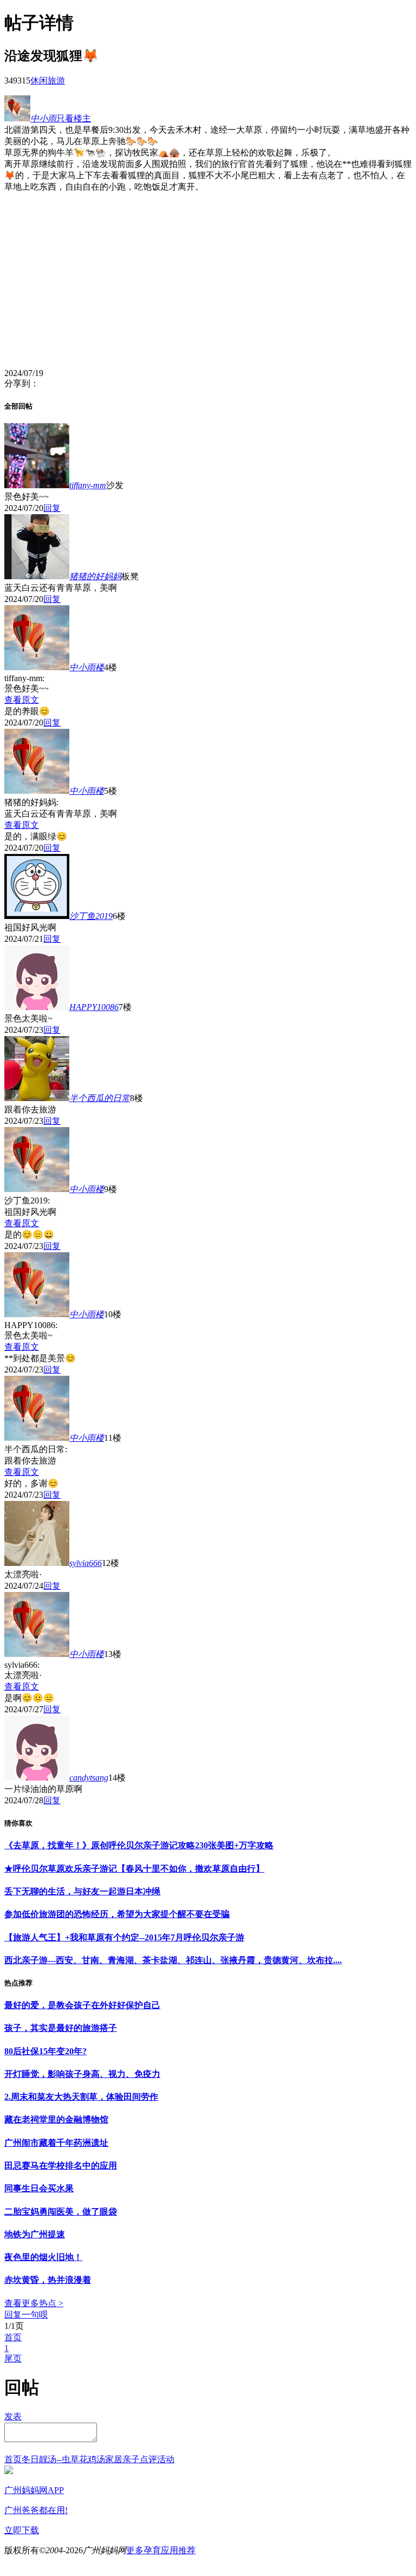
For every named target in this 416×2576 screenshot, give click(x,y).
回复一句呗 (26, 2315)
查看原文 (22, 700)
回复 (52, 508)
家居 (114, 2459)
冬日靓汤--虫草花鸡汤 (63, 2459)
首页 (13, 2337)
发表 (13, 2416)
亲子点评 (140, 2459)
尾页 (13, 2358)
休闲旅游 (48, 80)
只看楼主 (74, 118)
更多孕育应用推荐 (161, 2550)
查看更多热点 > (34, 2303)
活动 (166, 2459)
